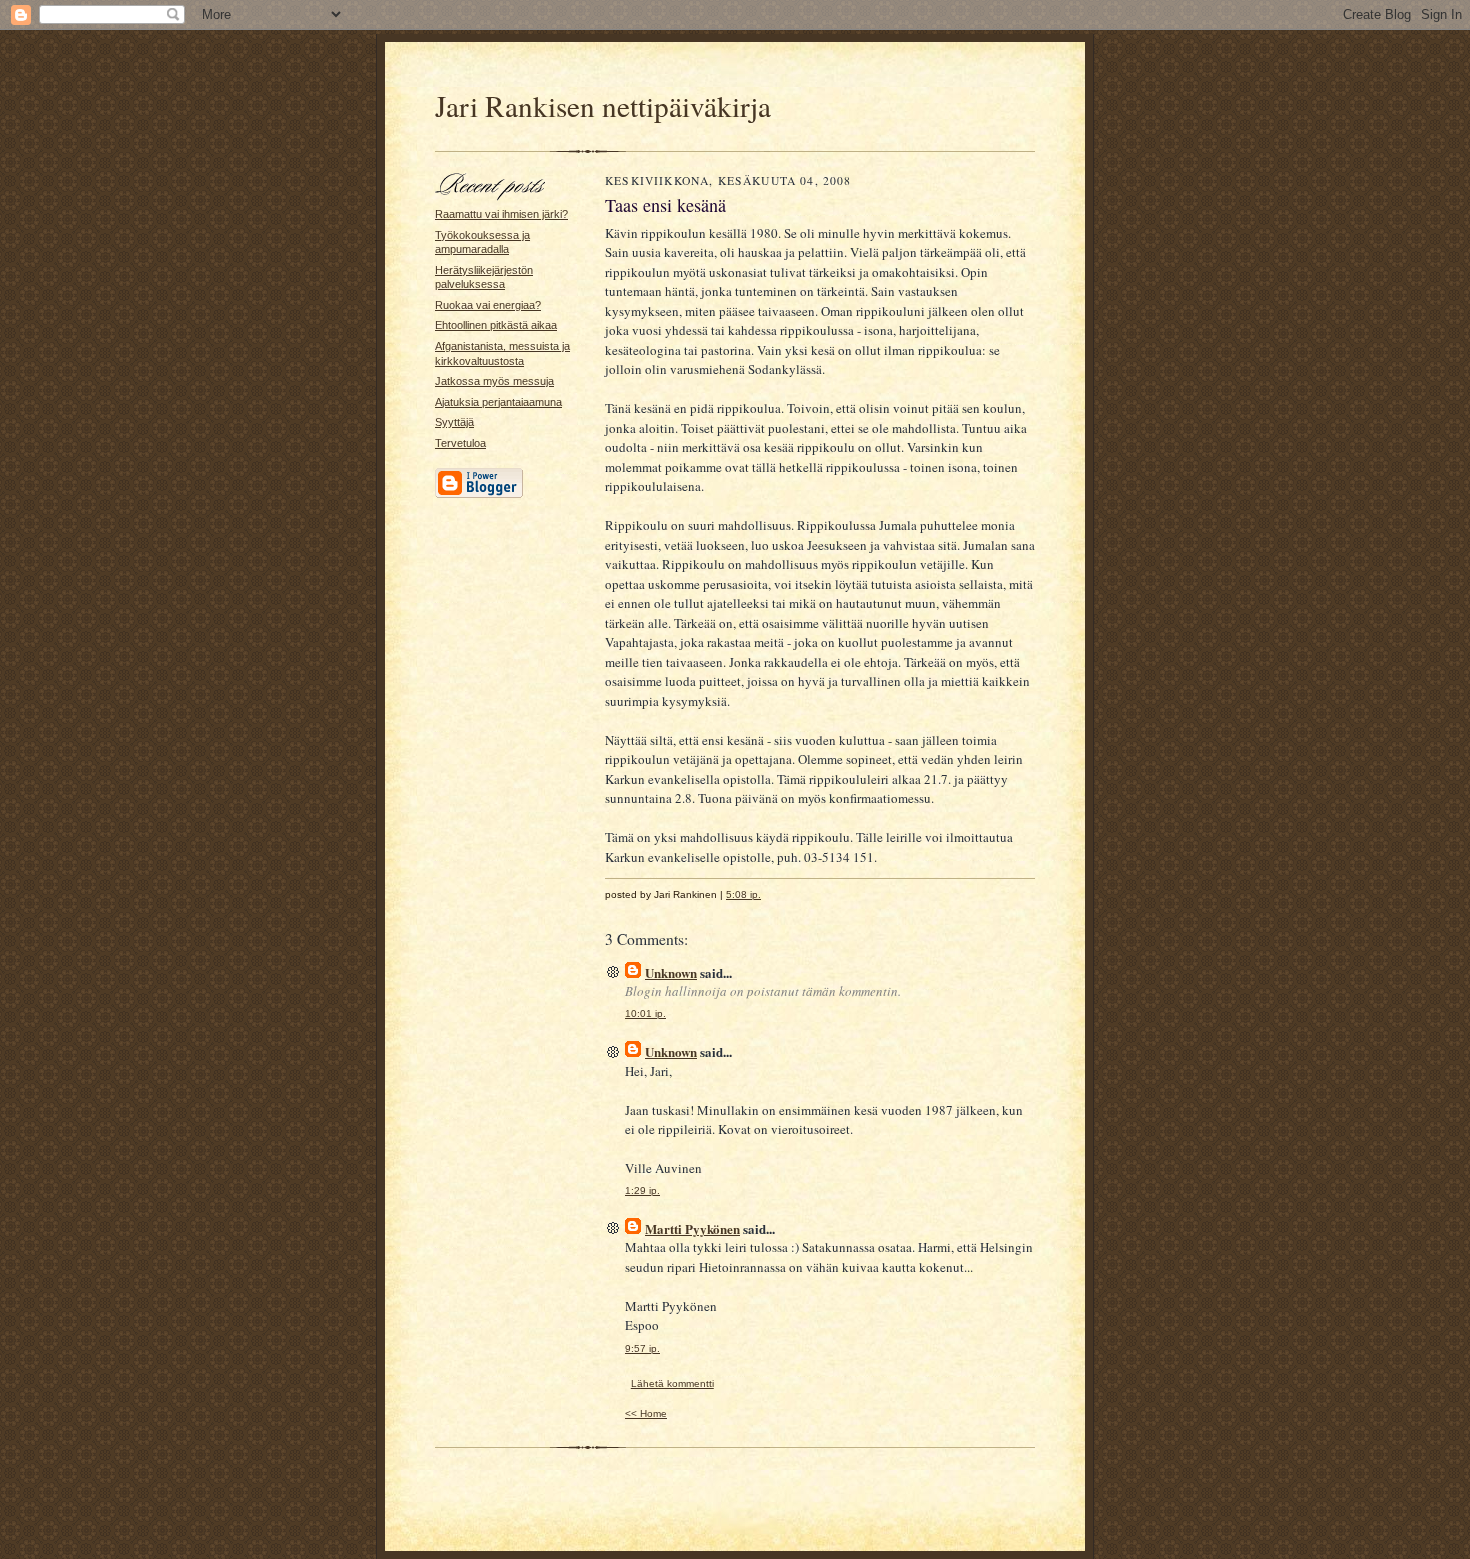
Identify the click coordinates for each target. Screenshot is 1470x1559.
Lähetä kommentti (672, 1383)
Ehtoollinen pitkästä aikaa (496, 325)
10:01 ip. (645, 1013)
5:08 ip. (743, 894)
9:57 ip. (642, 1348)
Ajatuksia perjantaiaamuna (498, 402)
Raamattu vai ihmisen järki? (501, 214)
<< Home (646, 1413)
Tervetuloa (460, 443)
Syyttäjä (454, 422)
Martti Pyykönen (692, 1228)
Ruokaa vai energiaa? (488, 305)
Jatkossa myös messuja (494, 381)
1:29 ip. (642, 1190)
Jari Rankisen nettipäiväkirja (603, 105)
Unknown (671, 972)
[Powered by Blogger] (479, 495)
